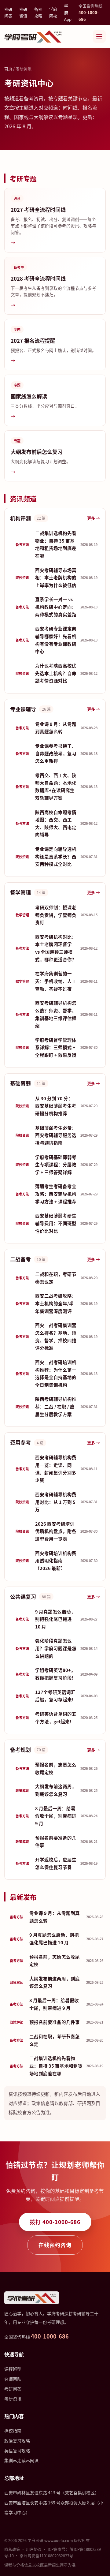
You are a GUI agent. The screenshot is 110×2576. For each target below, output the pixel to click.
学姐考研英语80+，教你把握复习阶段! (56, 1674)
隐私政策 (12, 2549)
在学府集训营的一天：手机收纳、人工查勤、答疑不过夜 (56, 981)
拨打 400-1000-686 (55, 2222)
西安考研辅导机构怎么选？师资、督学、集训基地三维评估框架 (56, 1014)
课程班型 (13, 2369)
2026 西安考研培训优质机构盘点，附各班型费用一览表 (56, 1531)
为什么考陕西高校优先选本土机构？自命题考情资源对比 (56, 673)
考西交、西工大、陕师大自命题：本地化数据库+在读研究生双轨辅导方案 (56, 786)
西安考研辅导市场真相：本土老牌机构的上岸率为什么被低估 (56, 578)
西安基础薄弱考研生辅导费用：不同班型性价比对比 (56, 1223)
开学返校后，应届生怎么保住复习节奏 (56, 1863)
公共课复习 (23, 1596)
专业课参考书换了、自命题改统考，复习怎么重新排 (56, 753)
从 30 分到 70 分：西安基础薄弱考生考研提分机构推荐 (56, 1106)
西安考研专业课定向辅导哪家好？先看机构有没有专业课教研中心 (56, 640)
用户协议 (34, 2549)
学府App (68, 12)
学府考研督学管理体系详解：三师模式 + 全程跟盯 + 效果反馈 (56, 1047)
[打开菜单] (99, 36)
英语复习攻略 (17, 2451)
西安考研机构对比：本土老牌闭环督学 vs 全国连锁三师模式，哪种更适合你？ (56, 948)
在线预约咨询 (55, 2245)
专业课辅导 (23, 709)
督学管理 (20, 892)
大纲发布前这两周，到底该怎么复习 (56, 1790)
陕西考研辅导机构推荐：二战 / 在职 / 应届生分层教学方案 (56, 1406)
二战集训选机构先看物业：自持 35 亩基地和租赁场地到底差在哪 (56, 544)
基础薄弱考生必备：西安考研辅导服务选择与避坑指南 (56, 1135)
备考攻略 (38, 12)
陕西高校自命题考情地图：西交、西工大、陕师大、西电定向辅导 (56, 823)
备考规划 (20, 1750)
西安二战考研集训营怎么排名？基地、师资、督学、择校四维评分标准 (56, 1336)
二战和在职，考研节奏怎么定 (56, 1278)
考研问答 (8, 12)
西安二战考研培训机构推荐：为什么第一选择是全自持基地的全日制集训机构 (56, 1373)
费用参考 (20, 1442)
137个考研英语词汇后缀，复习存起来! (56, 1696)
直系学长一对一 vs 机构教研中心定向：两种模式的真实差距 (56, 607)
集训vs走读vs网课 (21, 2460)
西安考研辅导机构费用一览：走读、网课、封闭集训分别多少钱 (56, 1469)
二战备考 (20, 1259)
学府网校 (53, 12)
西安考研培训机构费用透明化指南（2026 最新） (56, 1561)
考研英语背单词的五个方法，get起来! (56, 1718)
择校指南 (13, 2431)
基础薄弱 (20, 1083)
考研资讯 (23, 12)
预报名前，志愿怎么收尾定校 (56, 1768)
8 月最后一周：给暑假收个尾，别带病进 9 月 (56, 1816)
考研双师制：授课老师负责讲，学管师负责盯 (56, 915)
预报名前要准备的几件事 (56, 1841)
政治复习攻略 (17, 2441)
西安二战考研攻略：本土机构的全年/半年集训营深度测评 (56, 1303)
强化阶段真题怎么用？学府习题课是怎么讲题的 (56, 1648)
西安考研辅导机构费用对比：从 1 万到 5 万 (56, 1502)
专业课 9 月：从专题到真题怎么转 (56, 728)
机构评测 (20, 518)
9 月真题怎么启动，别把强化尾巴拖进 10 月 (56, 1619)
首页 (8, 68)
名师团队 (13, 2379)
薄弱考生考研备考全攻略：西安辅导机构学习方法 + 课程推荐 (56, 1194)
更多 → (94, 518)
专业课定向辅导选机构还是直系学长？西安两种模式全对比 (56, 856)
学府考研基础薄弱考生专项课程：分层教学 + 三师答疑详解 (56, 1165)
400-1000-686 (50, 2336)
